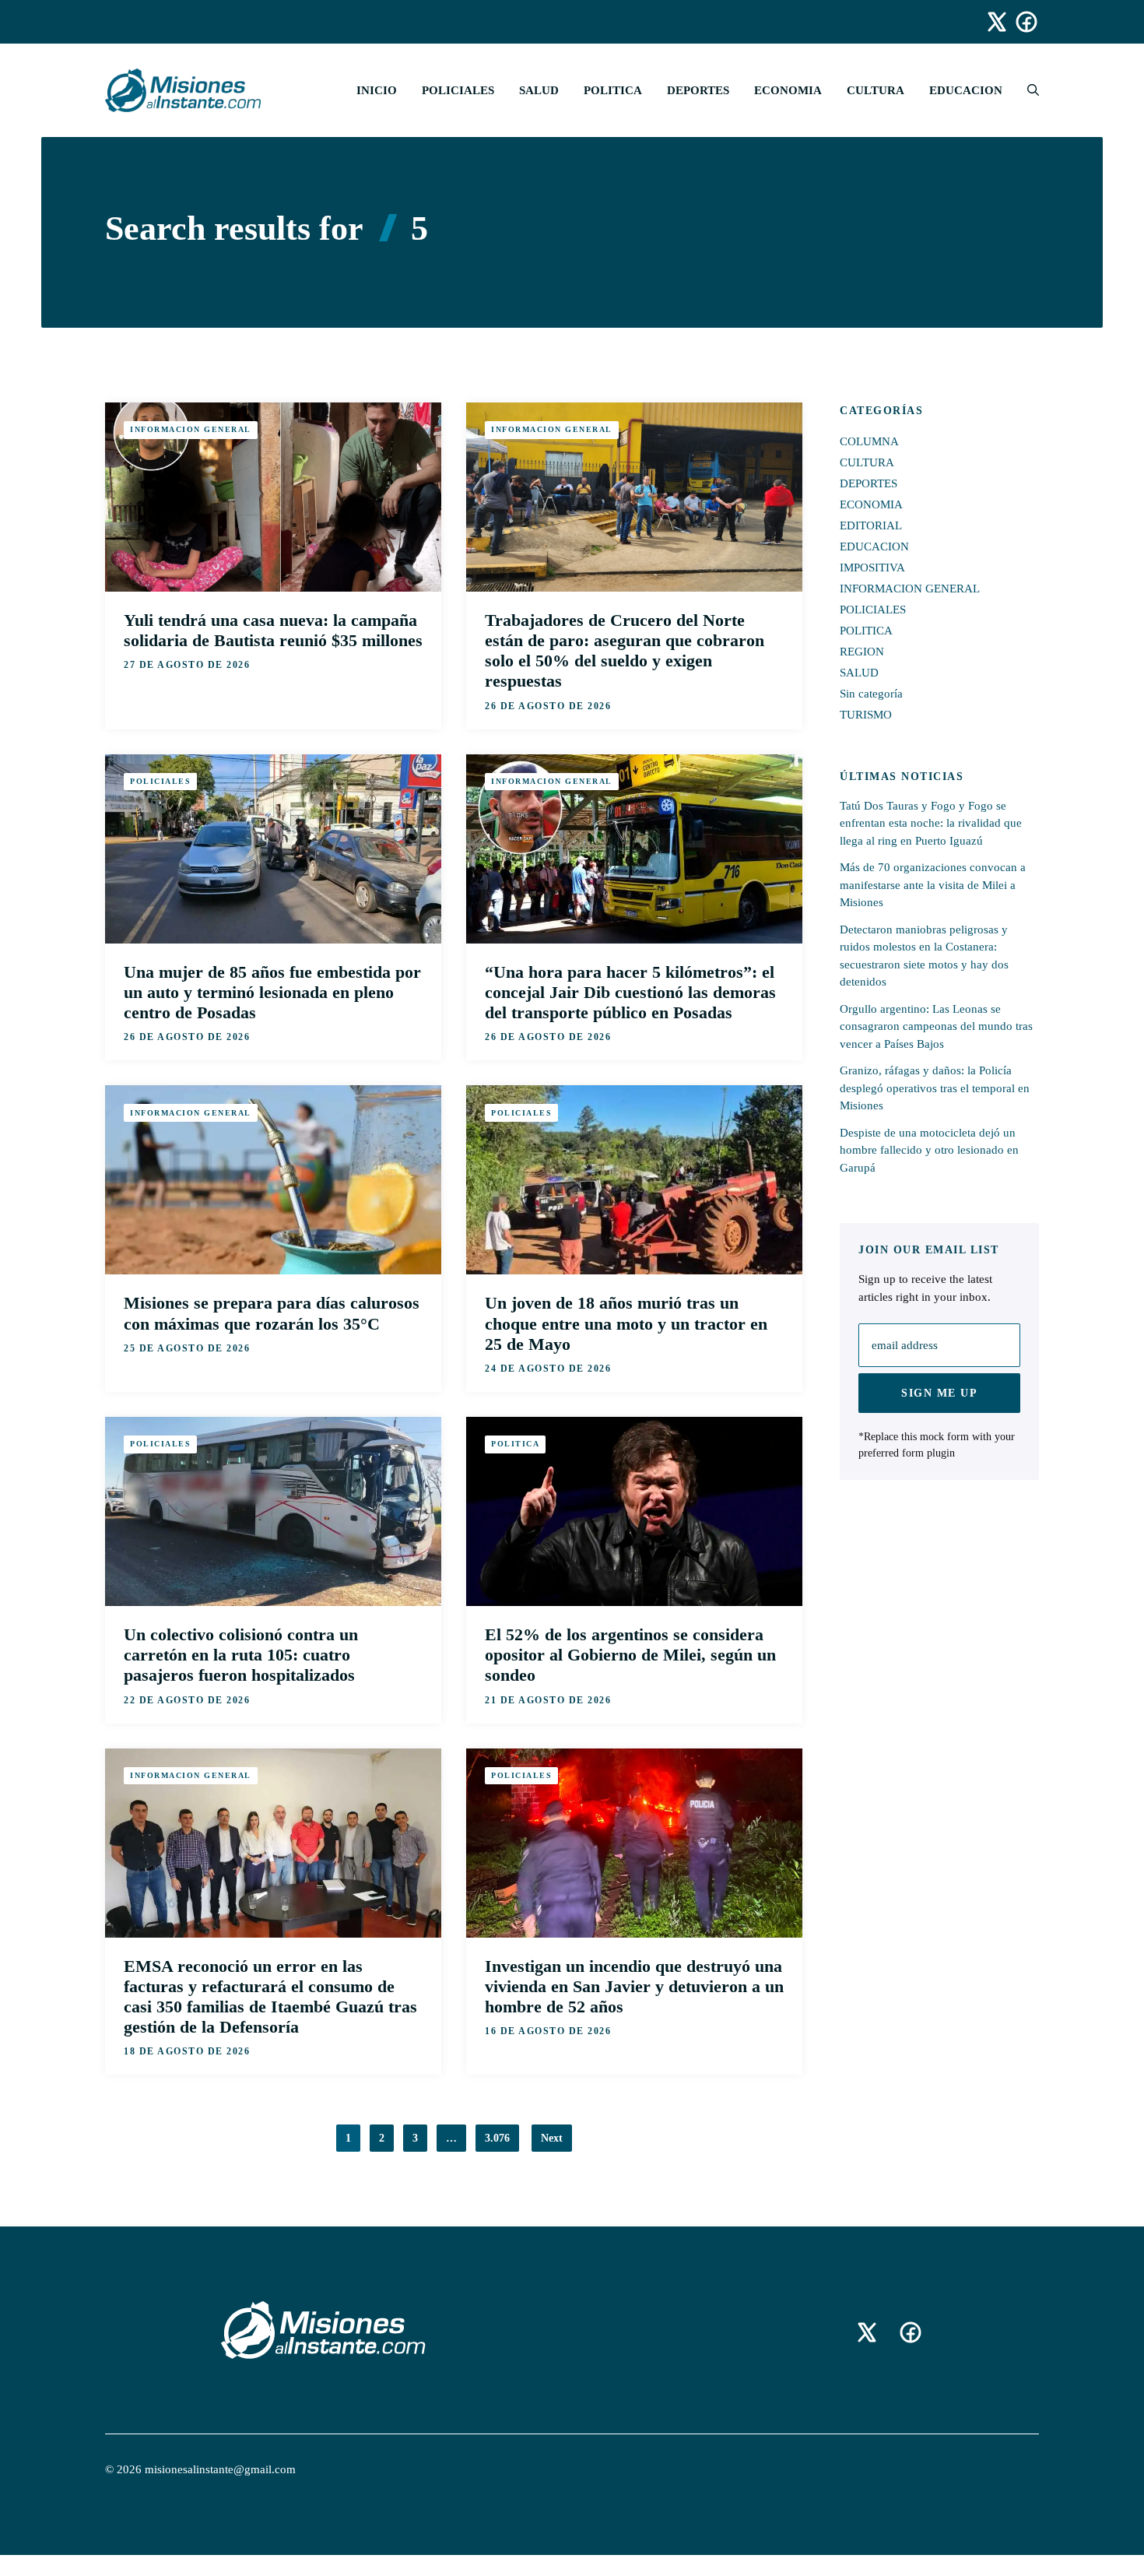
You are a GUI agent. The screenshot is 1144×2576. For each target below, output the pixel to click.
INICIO (377, 90)
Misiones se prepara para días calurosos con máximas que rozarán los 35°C (272, 1313)
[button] (1027, 90)
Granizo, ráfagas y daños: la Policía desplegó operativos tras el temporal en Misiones (935, 1088)
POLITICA (613, 90)
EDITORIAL (871, 525)
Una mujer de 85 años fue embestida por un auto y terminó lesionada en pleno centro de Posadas (272, 992)
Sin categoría (871, 694)
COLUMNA (869, 441)
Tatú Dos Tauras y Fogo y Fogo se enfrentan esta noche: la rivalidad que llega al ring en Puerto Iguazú (931, 822)
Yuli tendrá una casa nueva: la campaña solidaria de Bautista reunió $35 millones (273, 630)
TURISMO (866, 715)
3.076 (497, 2138)
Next (552, 2138)
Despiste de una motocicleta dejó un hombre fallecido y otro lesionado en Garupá (929, 1149)
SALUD (539, 90)
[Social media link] (990, 22)
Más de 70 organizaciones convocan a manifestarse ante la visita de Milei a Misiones (933, 885)
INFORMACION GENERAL (191, 429)
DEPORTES (698, 90)
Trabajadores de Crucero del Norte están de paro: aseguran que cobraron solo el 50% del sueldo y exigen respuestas (625, 651)
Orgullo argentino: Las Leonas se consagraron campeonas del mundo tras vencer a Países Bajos (936, 1026)
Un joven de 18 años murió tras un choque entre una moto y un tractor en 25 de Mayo (626, 1323)
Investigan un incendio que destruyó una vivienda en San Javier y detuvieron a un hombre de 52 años (634, 1986)
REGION (862, 652)
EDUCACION (966, 90)
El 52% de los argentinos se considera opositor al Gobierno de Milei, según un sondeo (630, 1655)
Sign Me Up (939, 1393)
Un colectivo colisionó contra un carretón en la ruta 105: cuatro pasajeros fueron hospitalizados (241, 1655)
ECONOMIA (788, 90)
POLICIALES (458, 90)
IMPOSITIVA (872, 568)
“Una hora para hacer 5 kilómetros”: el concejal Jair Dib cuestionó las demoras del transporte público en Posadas (630, 992)
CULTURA (876, 90)
